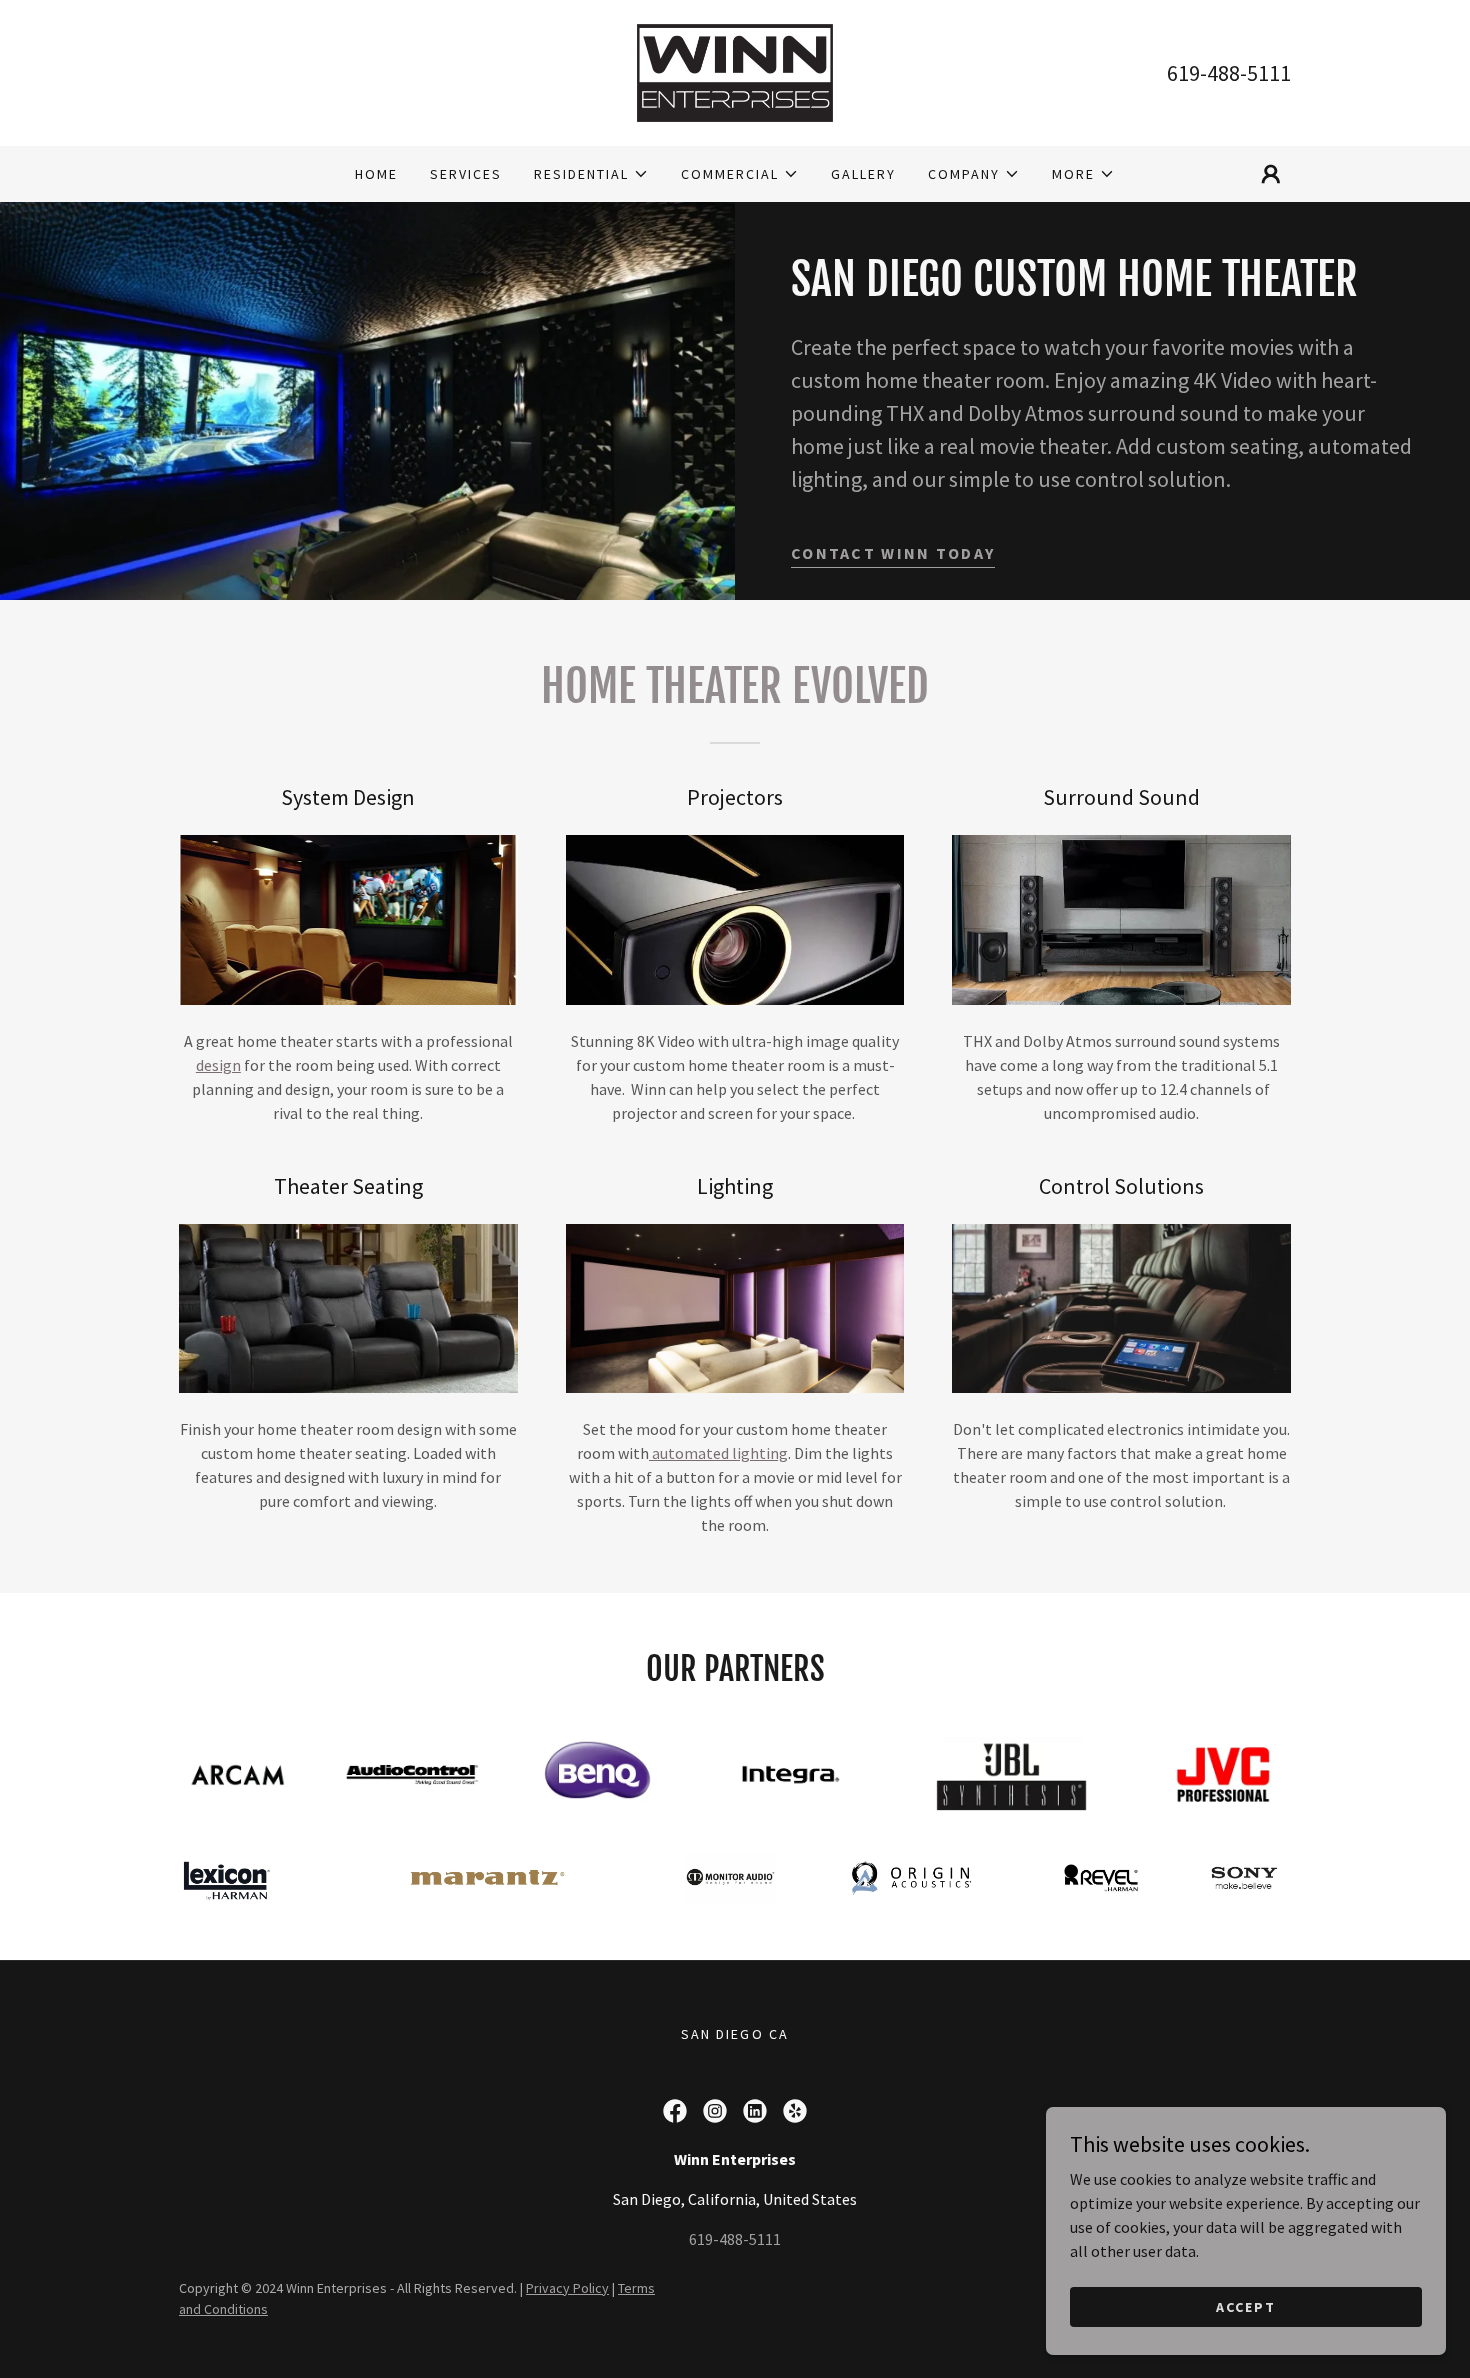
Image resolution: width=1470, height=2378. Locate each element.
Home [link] (376, 174)
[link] (735, 71)
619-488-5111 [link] (1229, 73)
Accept (1246, 2306)
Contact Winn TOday (893, 553)
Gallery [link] (863, 174)
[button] (591, 174)
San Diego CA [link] (734, 2034)
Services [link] (466, 174)
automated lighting (718, 1453)
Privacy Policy (567, 2288)
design (218, 1065)
